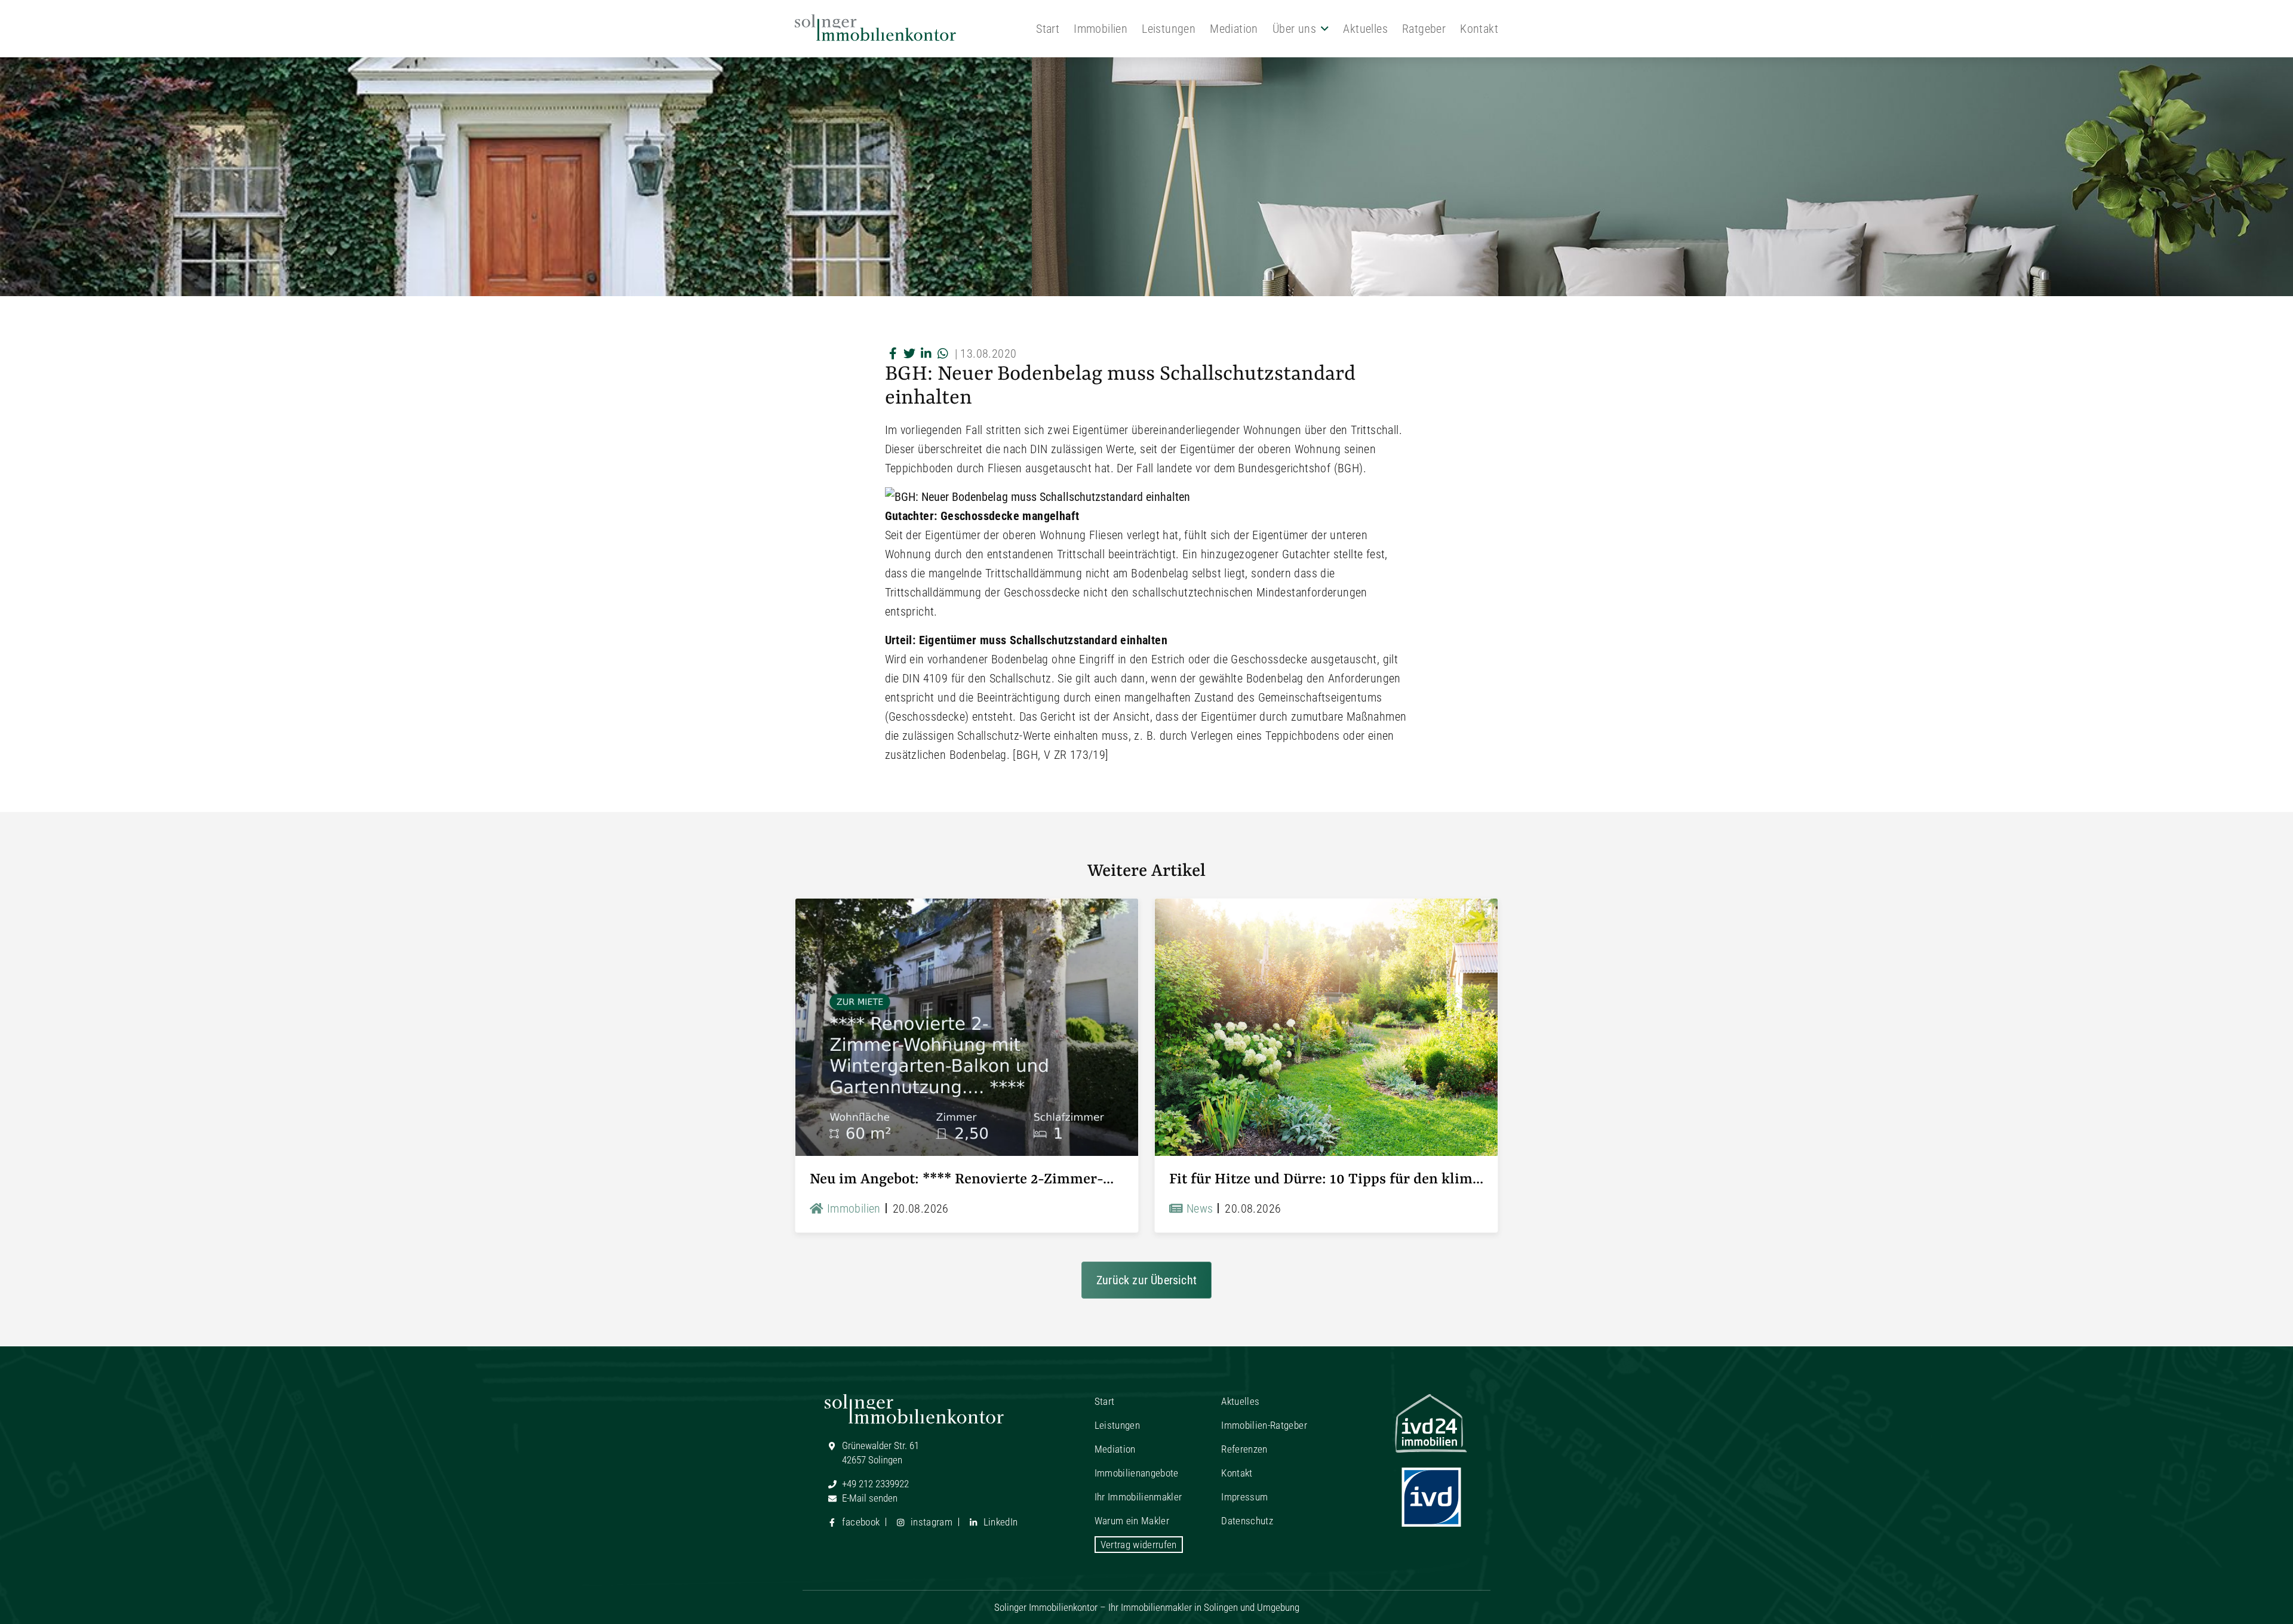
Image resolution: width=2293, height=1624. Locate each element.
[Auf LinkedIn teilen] (927, 353)
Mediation (1234, 29)
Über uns (1294, 29)
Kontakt (1479, 29)
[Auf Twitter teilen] (910, 353)
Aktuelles (1365, 29)
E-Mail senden (869, 1498)
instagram (930, 1522)
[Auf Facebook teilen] (893, 353)
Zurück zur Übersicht (1146, 1280)
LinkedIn (999, 1522)
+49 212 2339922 (874, 1484)
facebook (860, 1522)
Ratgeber (1424, 29)
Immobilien (1101, 29)
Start (1048, 29)
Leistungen (1169, 29)
